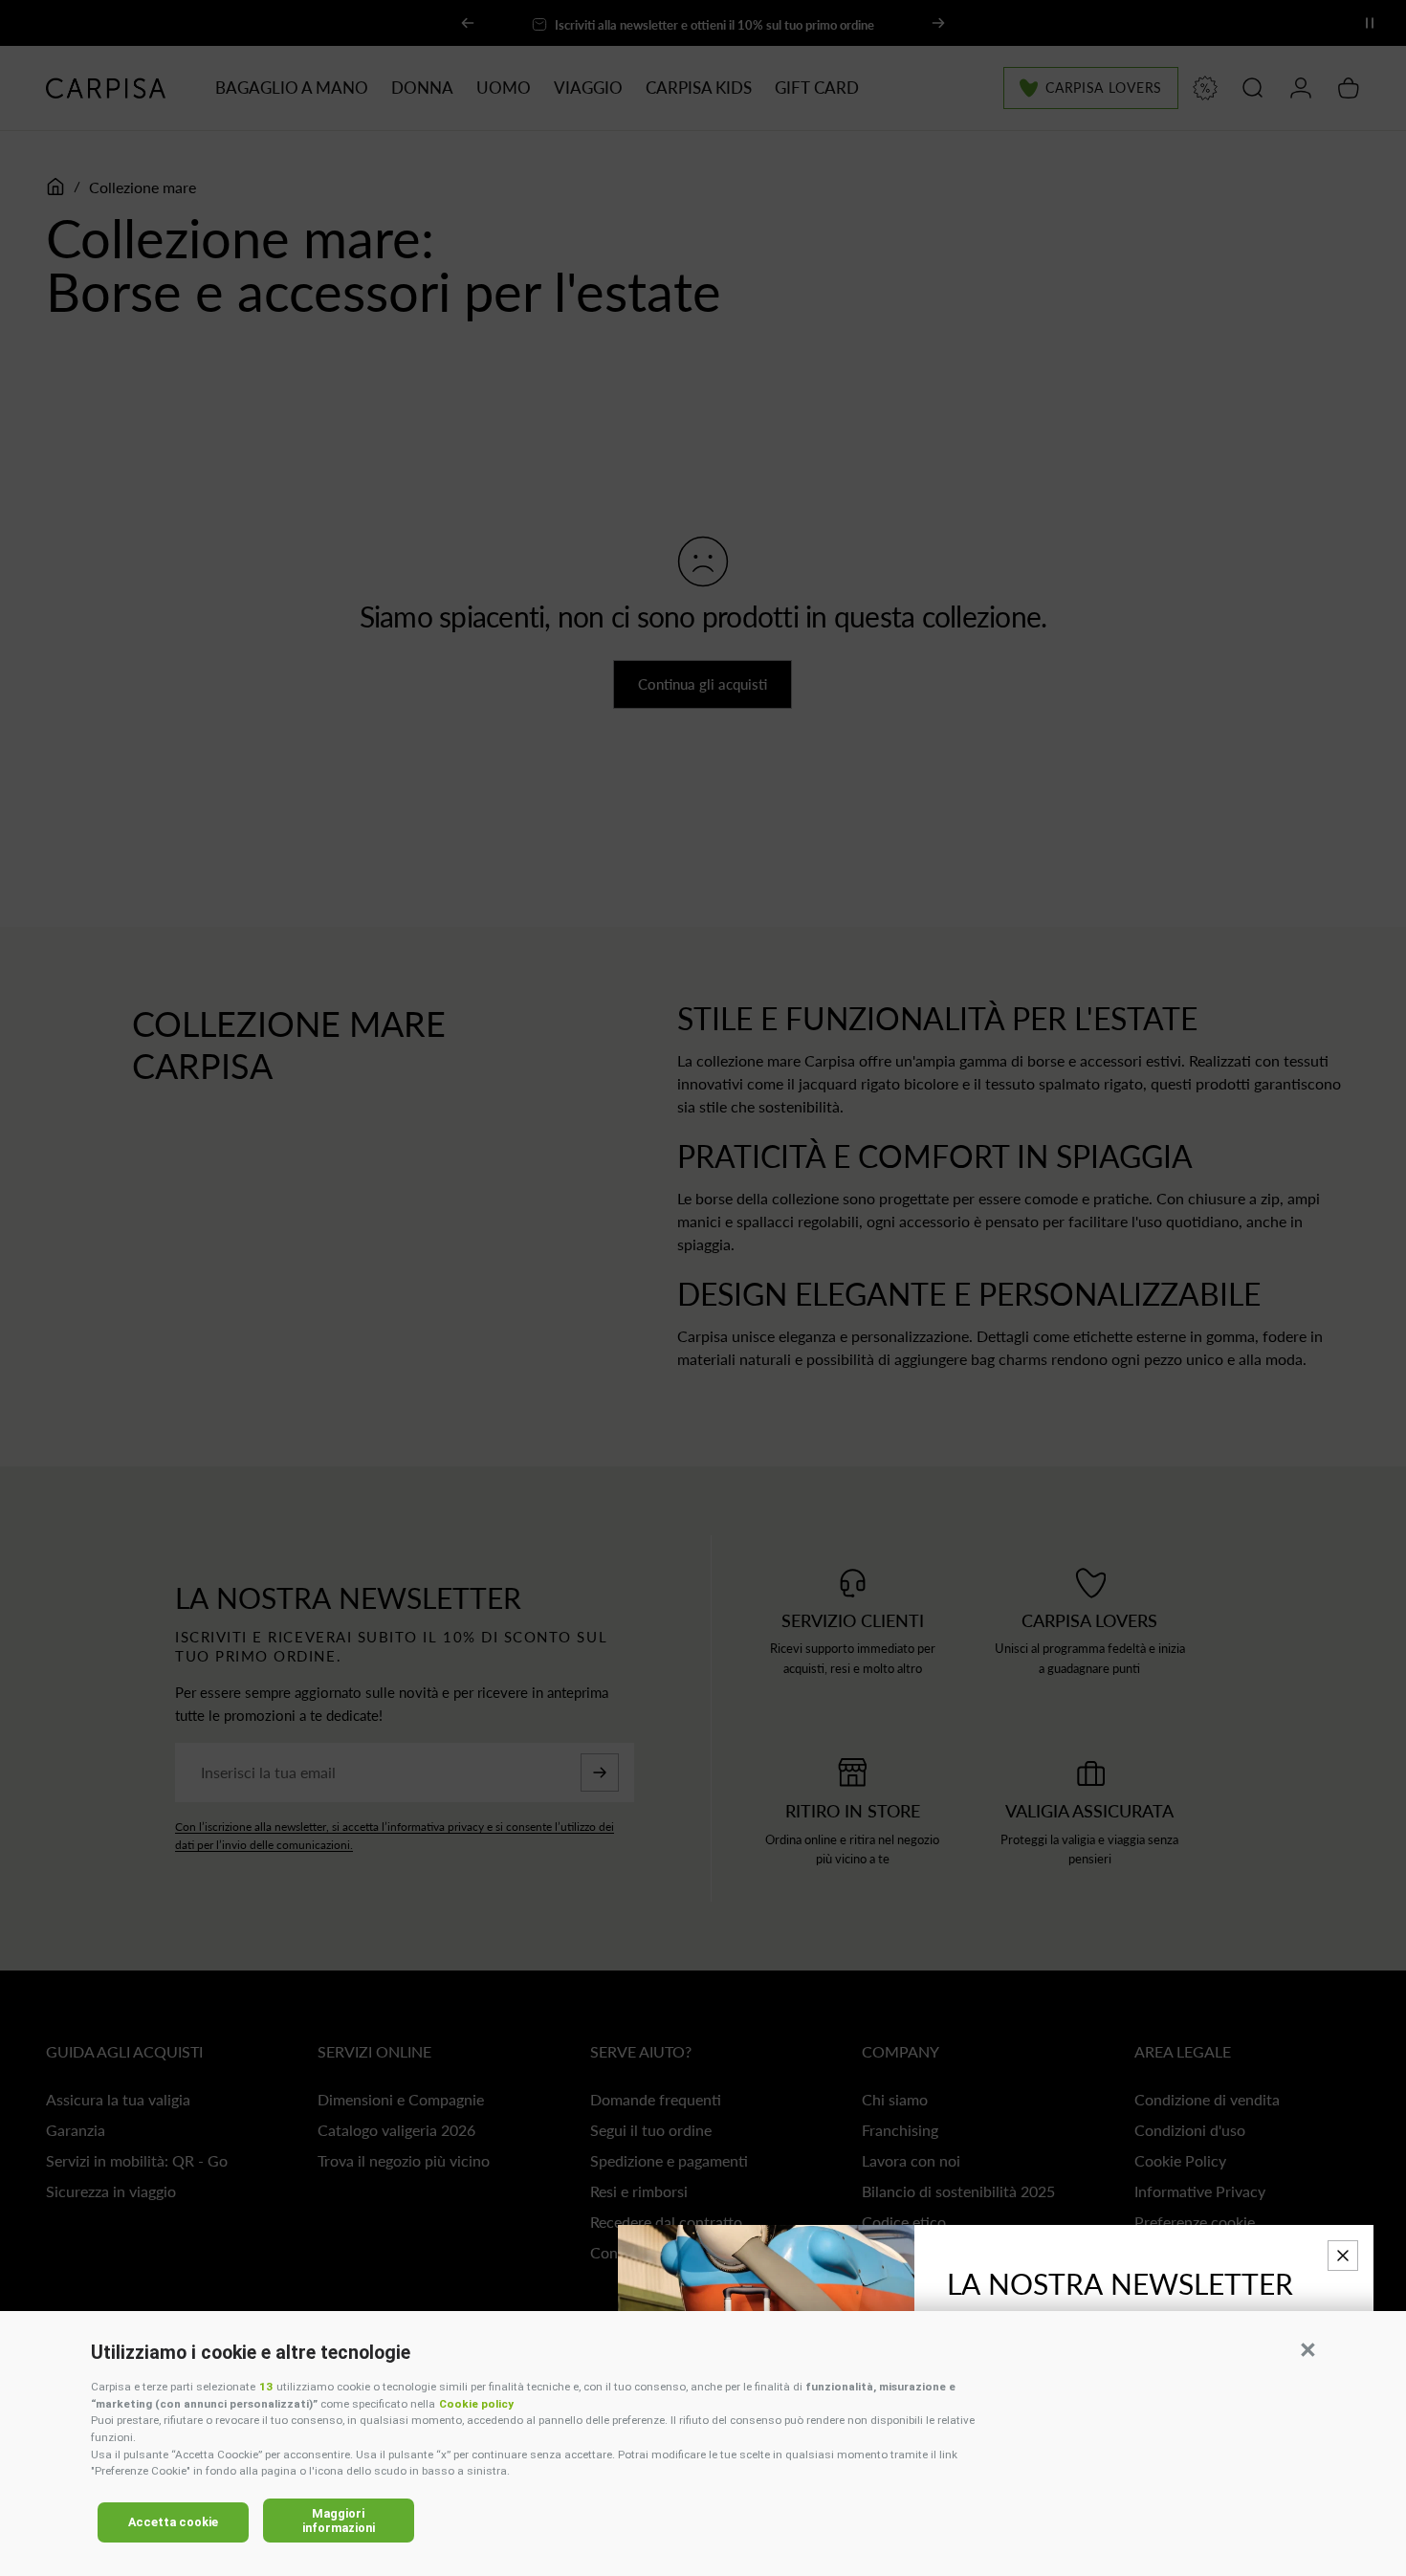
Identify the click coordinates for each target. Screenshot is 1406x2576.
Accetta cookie (173, 2522)
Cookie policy (476, 2404)
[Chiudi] (1343, 2256)
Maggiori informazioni (339, 2521)
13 (266, 2387)
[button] (1307, 2349)
